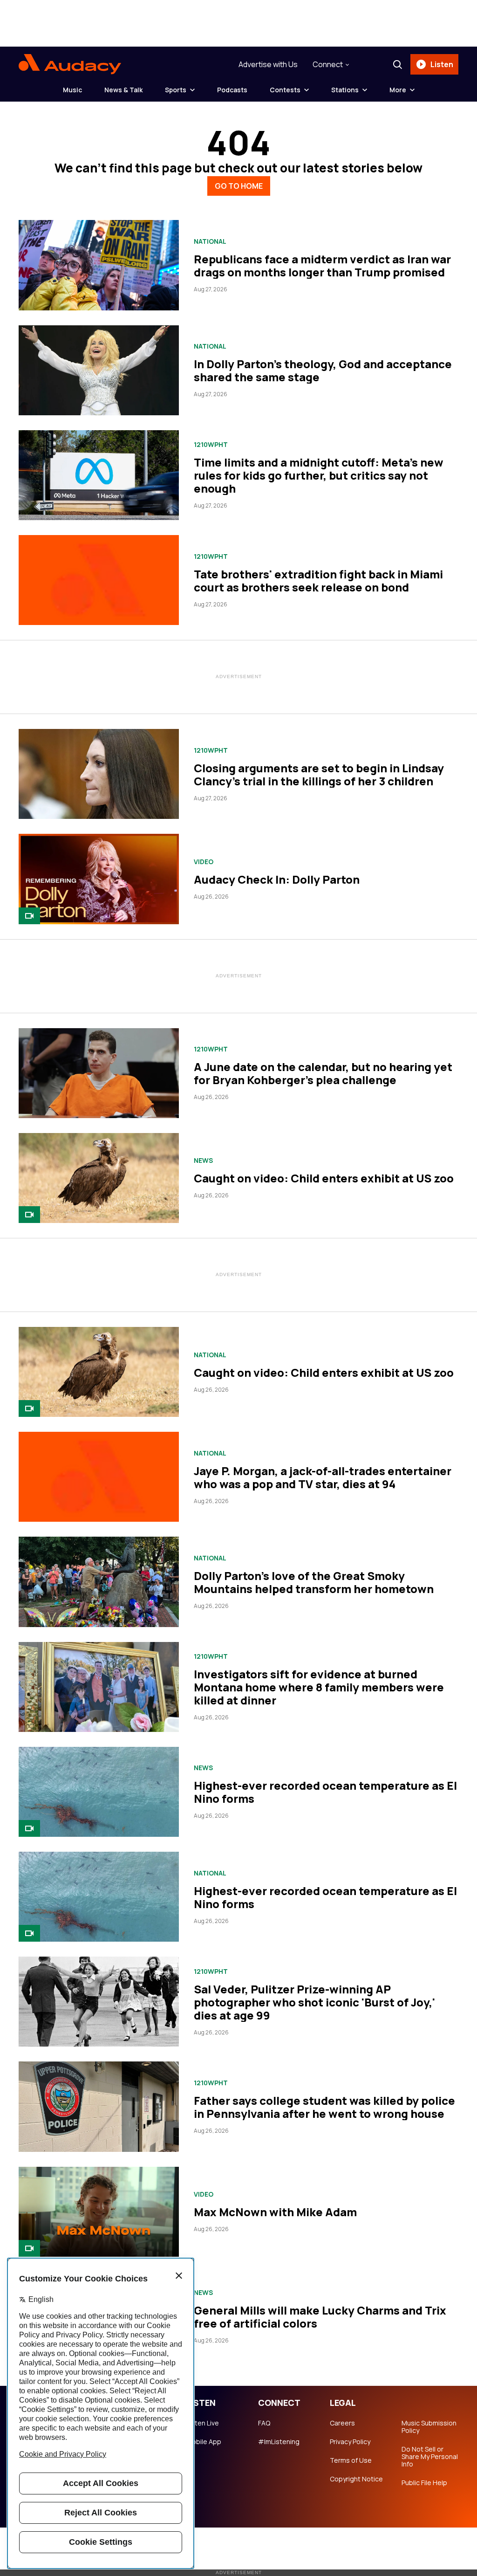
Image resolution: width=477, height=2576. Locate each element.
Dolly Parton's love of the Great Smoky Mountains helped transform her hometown (314, 1582)
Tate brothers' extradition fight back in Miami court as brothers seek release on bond (318, 580)
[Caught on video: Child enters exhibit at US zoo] (99, 1178)
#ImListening (279, 2442)
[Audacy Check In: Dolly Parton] (99, 879)
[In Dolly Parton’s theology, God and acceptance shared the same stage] (99, 370)
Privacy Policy (350, 2442)
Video (204, 862)
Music (72, 90)
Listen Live (203, 2423)
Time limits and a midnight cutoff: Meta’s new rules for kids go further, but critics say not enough (319, 475)
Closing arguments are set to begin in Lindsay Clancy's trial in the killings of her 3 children (319, 774)
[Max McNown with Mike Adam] (99, 2212)
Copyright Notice (356, 2479)
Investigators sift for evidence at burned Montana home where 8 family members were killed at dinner (319, 1687)
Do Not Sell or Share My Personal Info (430, 2457)
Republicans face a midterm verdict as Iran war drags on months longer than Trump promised (322, 265)
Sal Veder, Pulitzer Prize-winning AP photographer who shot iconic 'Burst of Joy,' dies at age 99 (314, 2002)
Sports (176, 90)
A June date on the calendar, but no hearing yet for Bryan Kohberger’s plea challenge (323, 1073)
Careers (342, 2423)
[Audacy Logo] (70, 64)
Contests (285, 90)
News (203, 1161)
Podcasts (232, 90)
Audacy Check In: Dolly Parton (277, 879)
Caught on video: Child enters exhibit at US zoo (324, 1178)
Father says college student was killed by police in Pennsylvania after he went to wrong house (324, 2107)
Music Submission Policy (429, 2427)
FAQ (264, 2423)
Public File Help (424, 2483)
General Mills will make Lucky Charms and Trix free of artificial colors (320, 2317)
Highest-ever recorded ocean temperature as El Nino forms (325, 1792)
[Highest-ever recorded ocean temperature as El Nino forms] (99, 1792)
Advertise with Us (268, 64)
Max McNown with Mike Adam (275, 2212)
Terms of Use (351, 2460)
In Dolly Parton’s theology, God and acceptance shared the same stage (323, 370)
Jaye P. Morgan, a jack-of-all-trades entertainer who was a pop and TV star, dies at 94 (323, 1477)
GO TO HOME (239, 186)
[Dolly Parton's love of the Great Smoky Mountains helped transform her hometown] (99, 1582)
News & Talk (123, 90)
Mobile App (204, 2442)
